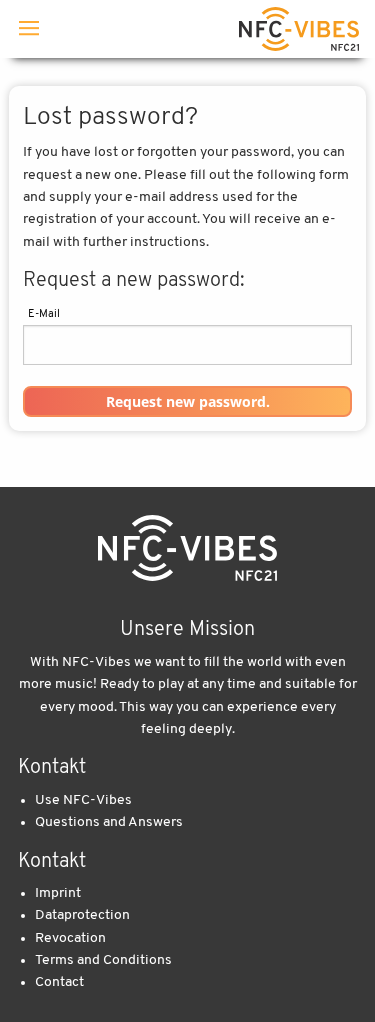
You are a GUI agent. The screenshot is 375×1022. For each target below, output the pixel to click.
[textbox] (188, 345)
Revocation (70, 938)
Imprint (58, 893)
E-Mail (44, 314)
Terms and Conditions (103, 960)
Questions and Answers (109, 822)
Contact (59, 982)
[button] (188, 401)
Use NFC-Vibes (83, 800)
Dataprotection (82, 915)
